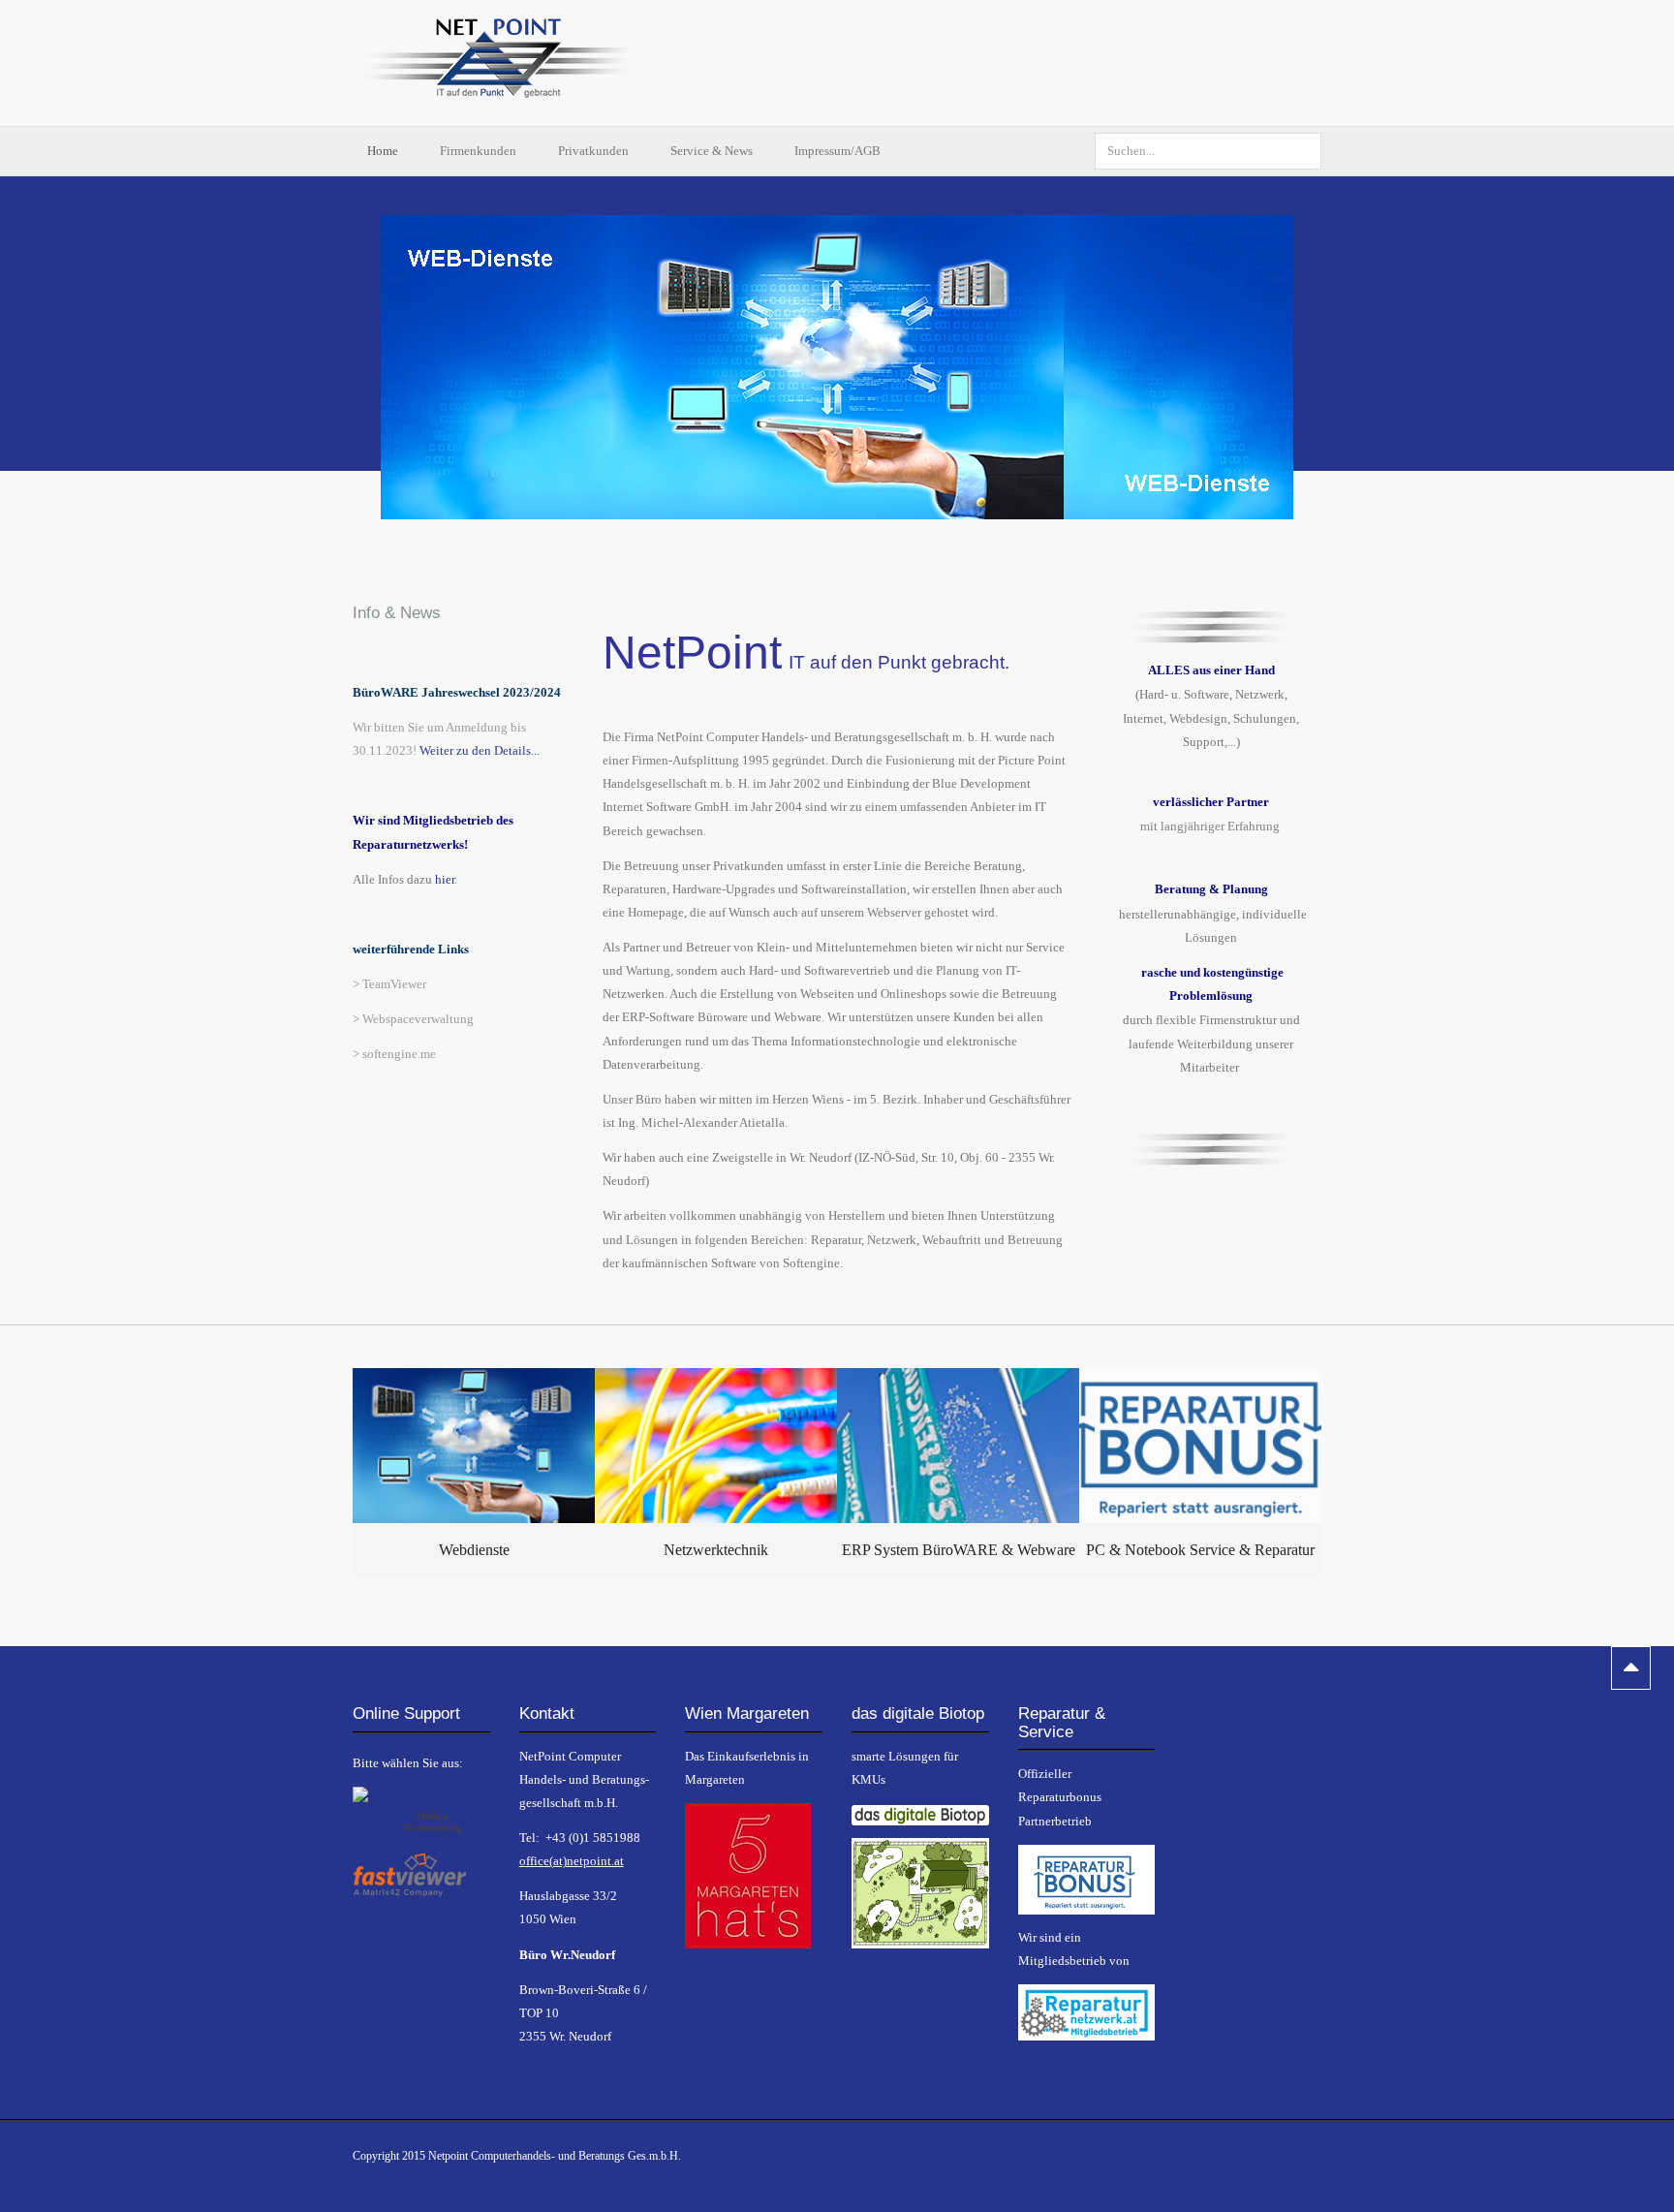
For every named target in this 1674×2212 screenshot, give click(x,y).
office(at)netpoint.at (572, 1861)
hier (445, 879)
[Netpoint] (498, 63)
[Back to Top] (1631, 1668)
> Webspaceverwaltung (413, 1019)
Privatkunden (595, 151)
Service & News (713, 151)
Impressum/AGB (837, 151)
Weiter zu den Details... (480, 750)
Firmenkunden (480, 151)
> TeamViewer (389, 984)
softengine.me (399, 1054)
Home (384, 151)
